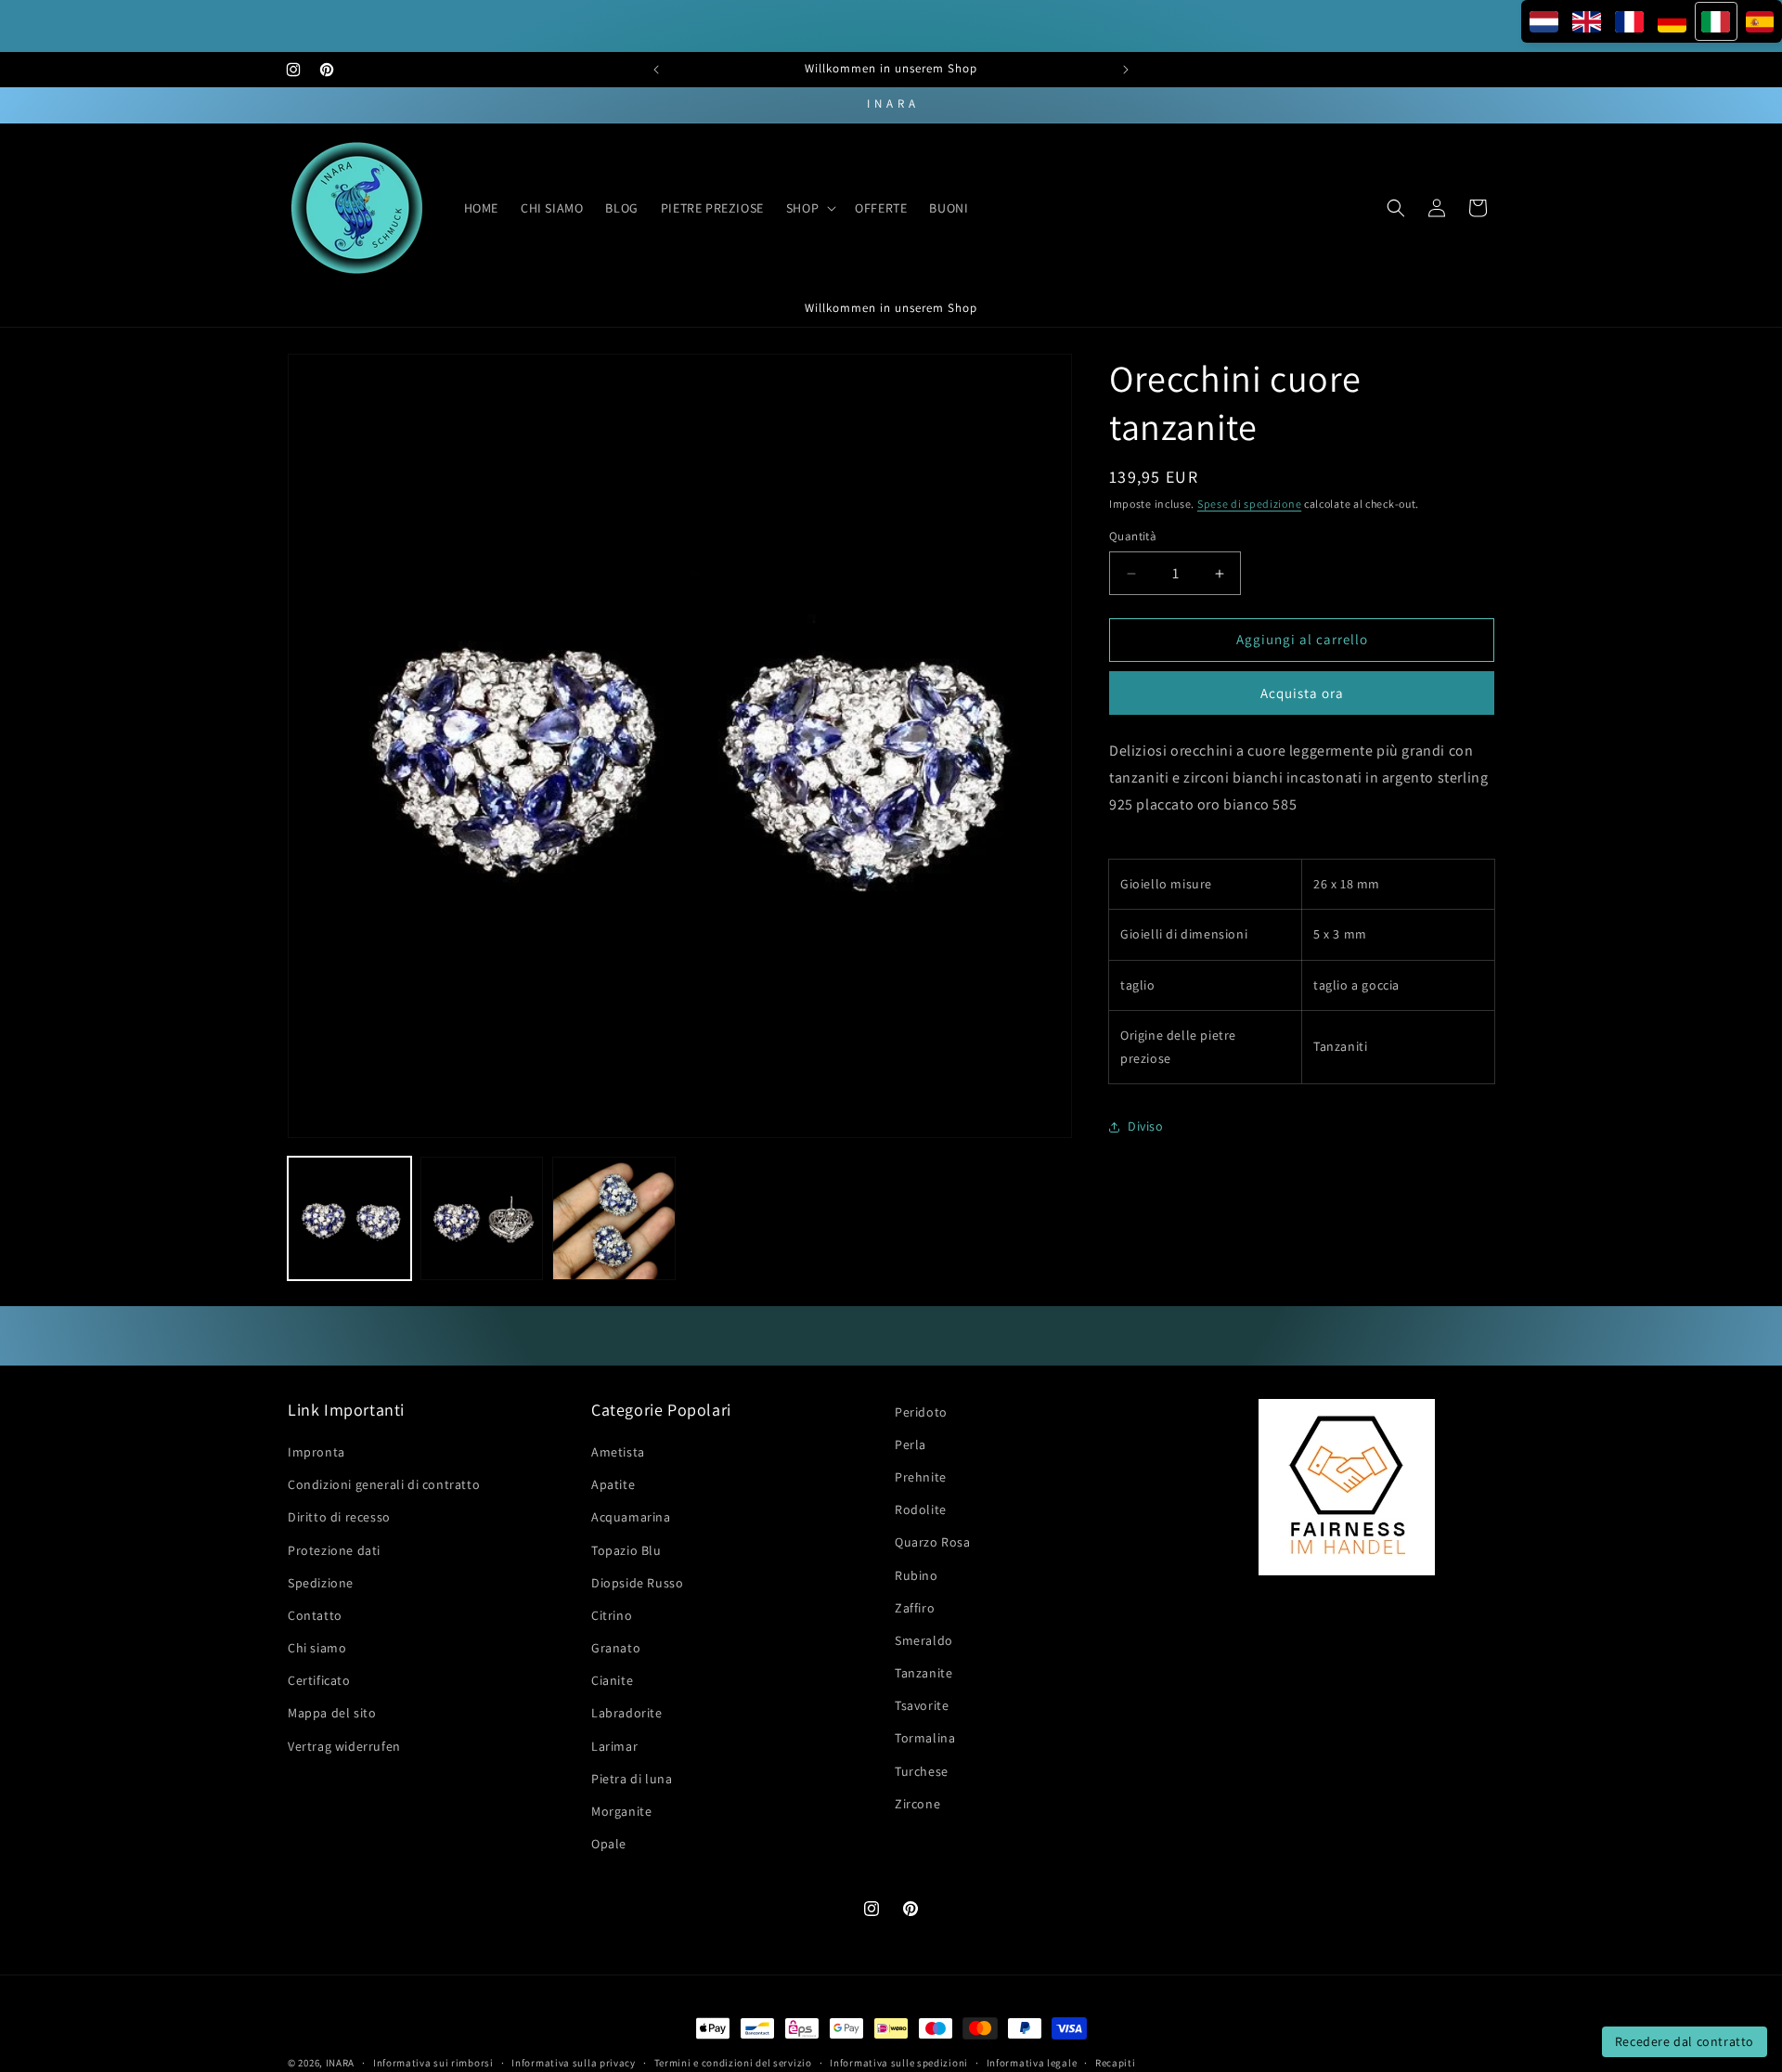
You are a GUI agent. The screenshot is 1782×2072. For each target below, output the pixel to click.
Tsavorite (922, 1705)
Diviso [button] (1146, 1127)
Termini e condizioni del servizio (733, 2062)
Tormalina (925, 1739)
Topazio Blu (626, 1550)
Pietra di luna (632, 1779)
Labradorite (627, 1714)
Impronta (316, 1452)
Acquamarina (631, 1518)
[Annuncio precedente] (656, 70)
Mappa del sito (332, 1714)
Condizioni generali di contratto (384, 1484)
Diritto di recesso (339, 1518)
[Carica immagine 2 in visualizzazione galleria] (482, 1218)
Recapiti (1116, 2062)
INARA (341, 2063)
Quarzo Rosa (933, 1543)
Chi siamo (317, 1648)
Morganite (621, 1811)
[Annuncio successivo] (1126, 70)
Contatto (315, 1615)
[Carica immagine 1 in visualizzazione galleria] (349, 1218)
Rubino (917, 1575)
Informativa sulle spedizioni (899, 2062)
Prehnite (921, 1477)
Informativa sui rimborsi (433, 2062)
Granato (616, 1648)
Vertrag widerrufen (344, 1746)
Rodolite (921, 1509)
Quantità (1133, 537)
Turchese (922, 1771)
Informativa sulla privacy (574, 2062)
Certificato (319, 1680)
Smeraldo (924, 1640)
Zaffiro (915, 1608)
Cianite (612, 1680)
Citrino (612, 1615)
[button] (809, 208)
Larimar (614, 1746)
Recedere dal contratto (1685, 2041)
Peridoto (921, 1412)
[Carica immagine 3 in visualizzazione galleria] (614, 1218)
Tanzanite (923, 1673)
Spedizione (321, 1583)
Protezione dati (334, 1550)
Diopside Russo (637, 1583)
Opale (609, 1844)
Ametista (618, 1452)
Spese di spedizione (1249, 504)
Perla (910, 1444)
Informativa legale (1032, 2062)
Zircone (917, 1804)
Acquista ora (1302, 693)
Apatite (613, 1484)
